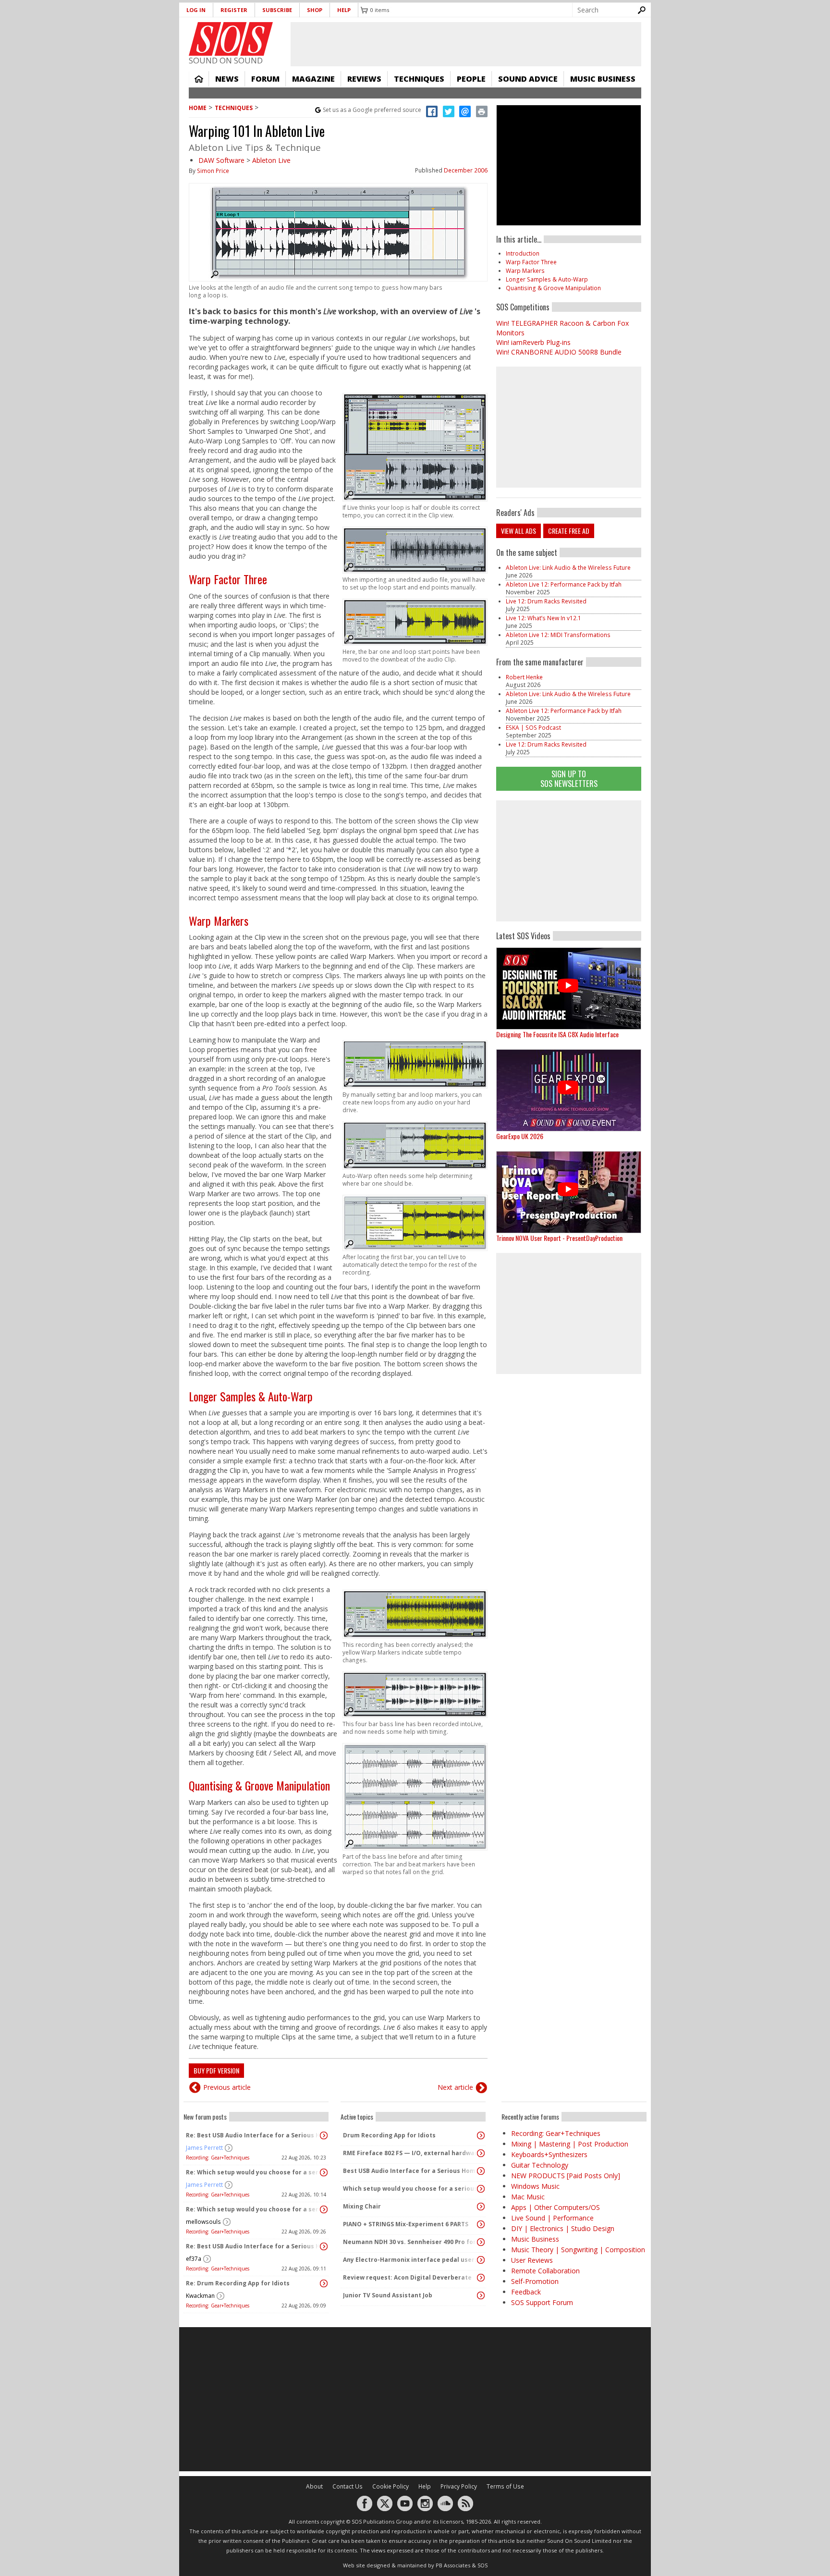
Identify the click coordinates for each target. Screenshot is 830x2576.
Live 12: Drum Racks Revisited (546, 601)
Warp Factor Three (228, 579)
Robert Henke (524, 677)
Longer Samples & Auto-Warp (251, 1396)
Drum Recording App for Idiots (389, 2135)
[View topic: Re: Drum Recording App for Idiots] (324, 2283)
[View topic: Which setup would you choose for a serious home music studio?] (481, 2189)
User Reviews (532, 2260)
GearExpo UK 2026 (520, 1136)
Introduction (523, 253)
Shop (315, 10)
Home (199, 79)
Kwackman (200, 2296)
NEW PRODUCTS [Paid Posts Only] (566, 2176)
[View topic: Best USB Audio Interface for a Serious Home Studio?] (481, 2171)
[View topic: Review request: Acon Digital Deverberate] (481, 2278)
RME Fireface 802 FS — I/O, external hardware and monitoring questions (411, 2153)
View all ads (519, 531)
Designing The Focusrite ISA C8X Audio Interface (557, 1034)
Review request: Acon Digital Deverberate (407, 2277)
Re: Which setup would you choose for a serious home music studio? (254, 2172)
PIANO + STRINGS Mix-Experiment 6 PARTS (406, 2224)
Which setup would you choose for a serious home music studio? (411, 2189)
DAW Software (221, 160)
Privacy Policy (459, 2486)
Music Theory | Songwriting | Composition (578, 2250)
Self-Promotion (535, 2281)
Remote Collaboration (545, 2271)
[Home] (231, 39)
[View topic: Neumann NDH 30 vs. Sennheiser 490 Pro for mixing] (481, 2242)
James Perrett (204, 2148)
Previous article (227, 2087)
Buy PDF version (216, 2070)
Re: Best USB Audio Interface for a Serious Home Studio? (254, 2135)
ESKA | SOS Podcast (533, 728)
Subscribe (277, 10)
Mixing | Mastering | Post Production (570, 2144)
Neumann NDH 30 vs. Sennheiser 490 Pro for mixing (411, 2242)
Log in (196, 10)
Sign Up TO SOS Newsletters (569, 779)
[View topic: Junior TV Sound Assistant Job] (481, 2295)
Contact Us (348, 2486)
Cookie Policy (391, 2486)
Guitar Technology (540, 2165)
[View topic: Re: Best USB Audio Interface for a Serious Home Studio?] (324, 2135)
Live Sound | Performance (552, 2218)
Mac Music (528, 2197)
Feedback (526, 2292)
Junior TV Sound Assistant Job (388, 2295)
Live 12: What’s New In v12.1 (543, 618)
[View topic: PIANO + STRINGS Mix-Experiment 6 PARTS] (481, 2224)
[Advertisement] (569, 861)
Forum (265, 79)
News (227, 79)
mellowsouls (203, 2222)
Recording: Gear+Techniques (218, 2158)
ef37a (194, 2259)
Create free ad (569, 531)
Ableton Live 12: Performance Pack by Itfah (564, 584)
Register (234, 10)
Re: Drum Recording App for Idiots (238, 2283)
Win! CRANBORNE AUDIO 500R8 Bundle (559, 352)
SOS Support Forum (542, 2302)
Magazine (313, 79)
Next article (455, 2087)
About (314, 2486)
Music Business (603, 79)
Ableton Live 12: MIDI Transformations (558, 635)
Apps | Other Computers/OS (555, 2207)
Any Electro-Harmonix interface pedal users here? (411, 2260)
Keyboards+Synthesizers (549, 2154)
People (471, 79)
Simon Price (213, 171)
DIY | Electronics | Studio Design (563, 2228)
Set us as (372, 110)
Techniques (419, 79)
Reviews (364, 79)
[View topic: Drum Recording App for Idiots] (481, 2135)
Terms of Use (505, 2486)
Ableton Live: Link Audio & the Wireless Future (568, 568)
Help (344, 10)
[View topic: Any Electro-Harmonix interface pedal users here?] (481, 2260)
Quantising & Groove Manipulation (259, 1785)
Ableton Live (271, 160)
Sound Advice (528, 79)
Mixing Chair (362, 2206)
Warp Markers (219, 920)
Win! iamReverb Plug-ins (533, 342)
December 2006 (466, 170)
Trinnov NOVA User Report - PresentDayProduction (559, 1238)
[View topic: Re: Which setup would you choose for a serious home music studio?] (324, 2172)
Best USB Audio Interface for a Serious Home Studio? (411, 2171)
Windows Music (535, 2186)
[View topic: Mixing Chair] (481, 2207)
